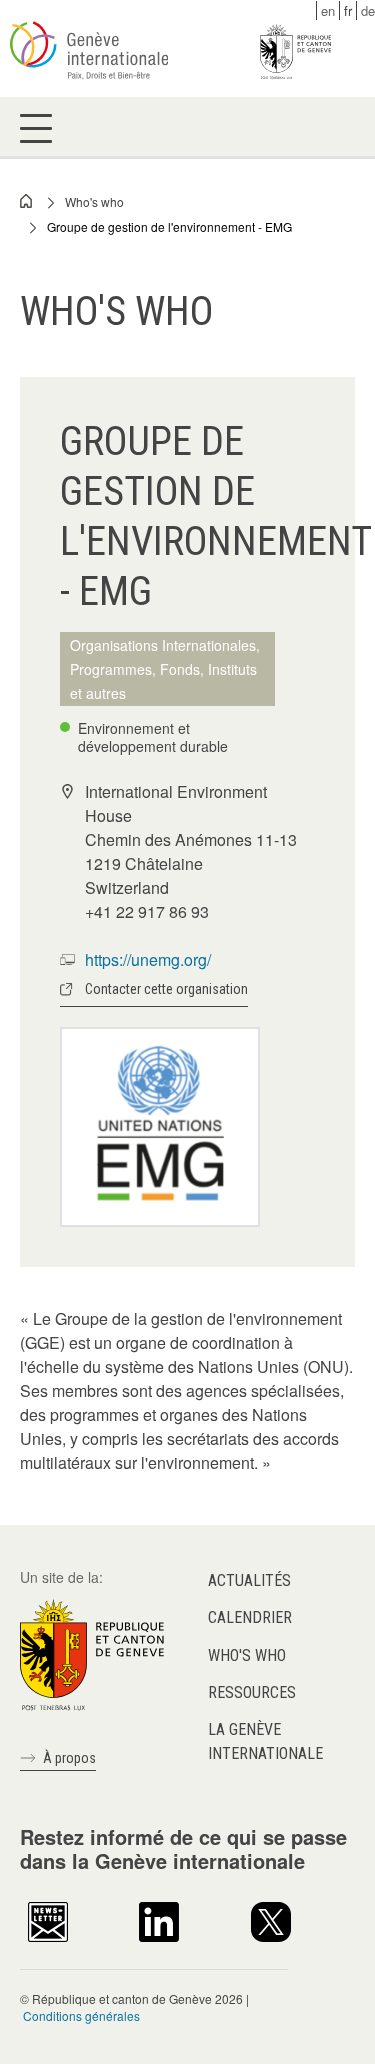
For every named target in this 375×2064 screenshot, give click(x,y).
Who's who (94, 201)
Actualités (249, 1580)
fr (348, 10)
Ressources (252, 1692)
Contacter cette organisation (166, 989)
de (368, 10)
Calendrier (250, 1617)
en (328, 10)
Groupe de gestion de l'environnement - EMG (169, 226)
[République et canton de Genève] (92, 1653)
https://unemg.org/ (148, 959)
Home (27, 201)
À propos (69, 1758)
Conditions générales (81, 2015)
